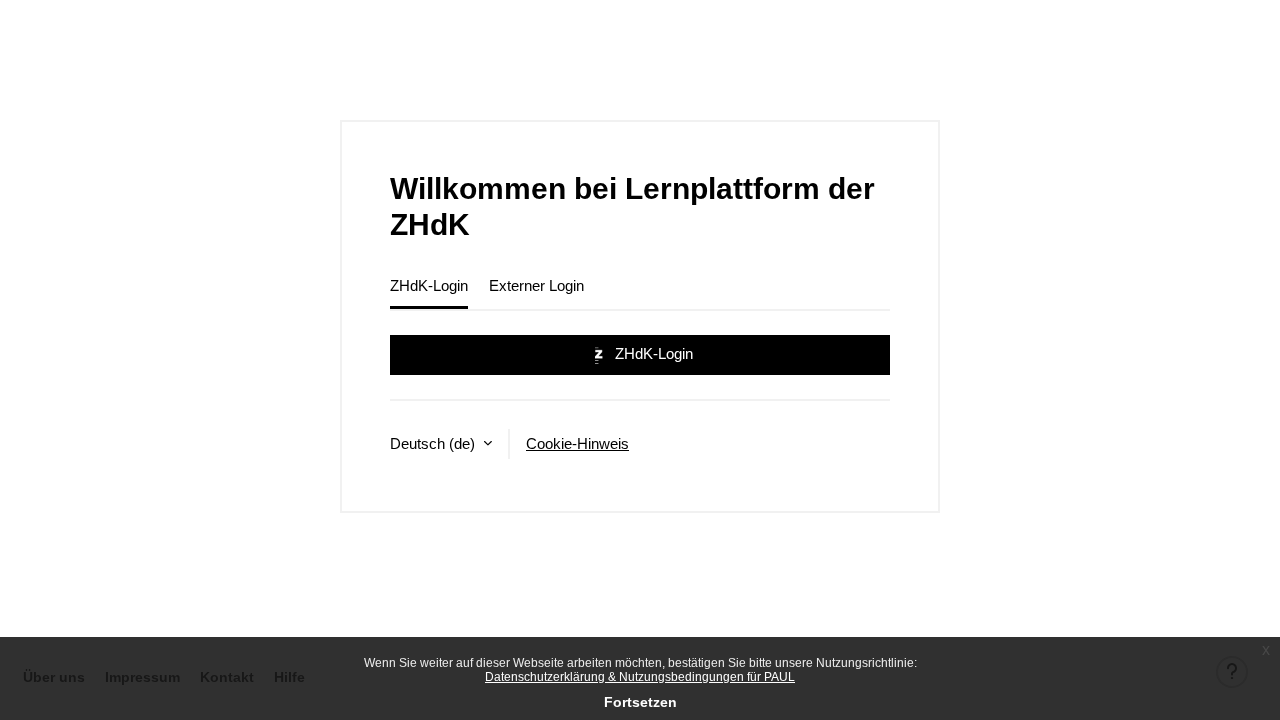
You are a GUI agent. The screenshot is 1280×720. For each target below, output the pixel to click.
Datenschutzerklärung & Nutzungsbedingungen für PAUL (640, 677)
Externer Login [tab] (536, 285)
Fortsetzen (640, 702)
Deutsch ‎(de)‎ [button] (434, 443)
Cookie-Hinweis (577, 443)
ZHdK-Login (652, 353)
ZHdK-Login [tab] (429, 285)
